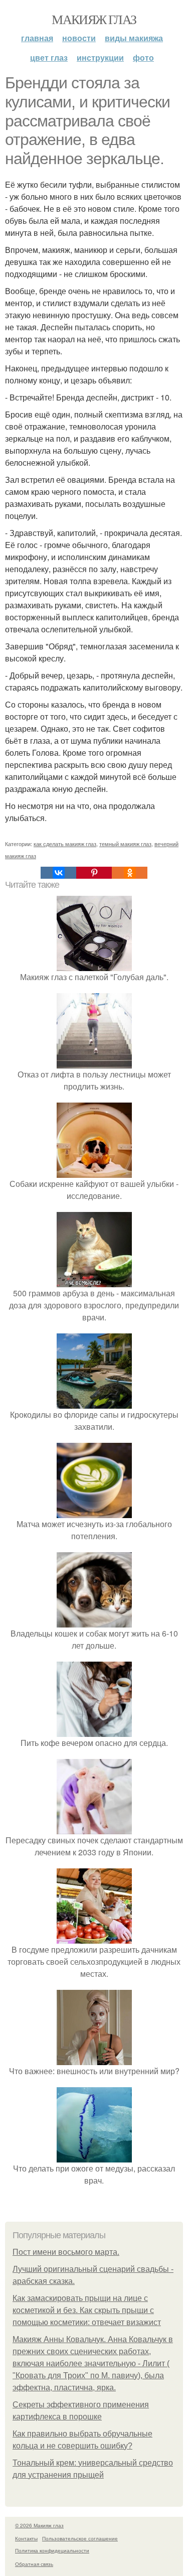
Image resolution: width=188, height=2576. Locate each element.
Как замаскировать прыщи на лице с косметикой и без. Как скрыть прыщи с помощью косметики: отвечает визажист (87, 2310)
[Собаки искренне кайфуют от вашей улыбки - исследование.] (94, 1172)
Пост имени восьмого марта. (66, 2252)
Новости (79, 38)
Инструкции (100, 57)
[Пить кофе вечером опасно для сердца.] (94, 1731)
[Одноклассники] (130, 873)
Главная (37, 38)
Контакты (26, 2538)
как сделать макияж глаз (65, 844)
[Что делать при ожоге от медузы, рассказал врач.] (94, 2156)
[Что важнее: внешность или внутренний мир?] (94, 2059)
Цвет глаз (49, 57)
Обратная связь (34, 2564)
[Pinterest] (94, 873)
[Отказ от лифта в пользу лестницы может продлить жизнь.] (94, 1062)
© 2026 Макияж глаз (39, 2525)
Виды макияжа (134, 38)
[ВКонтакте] (58, 873)
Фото (143, 57)
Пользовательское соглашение (80, 2538)
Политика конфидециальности (52, 2550)
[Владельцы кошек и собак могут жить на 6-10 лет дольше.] (94, 1621)
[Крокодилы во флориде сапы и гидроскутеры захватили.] (94, 1402)
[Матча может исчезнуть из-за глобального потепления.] (94, 1512)
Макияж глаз (94, 19)
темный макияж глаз (125, 844)
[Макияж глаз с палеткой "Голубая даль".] (94, 965)
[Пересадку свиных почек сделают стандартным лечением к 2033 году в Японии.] (94, 1828)
